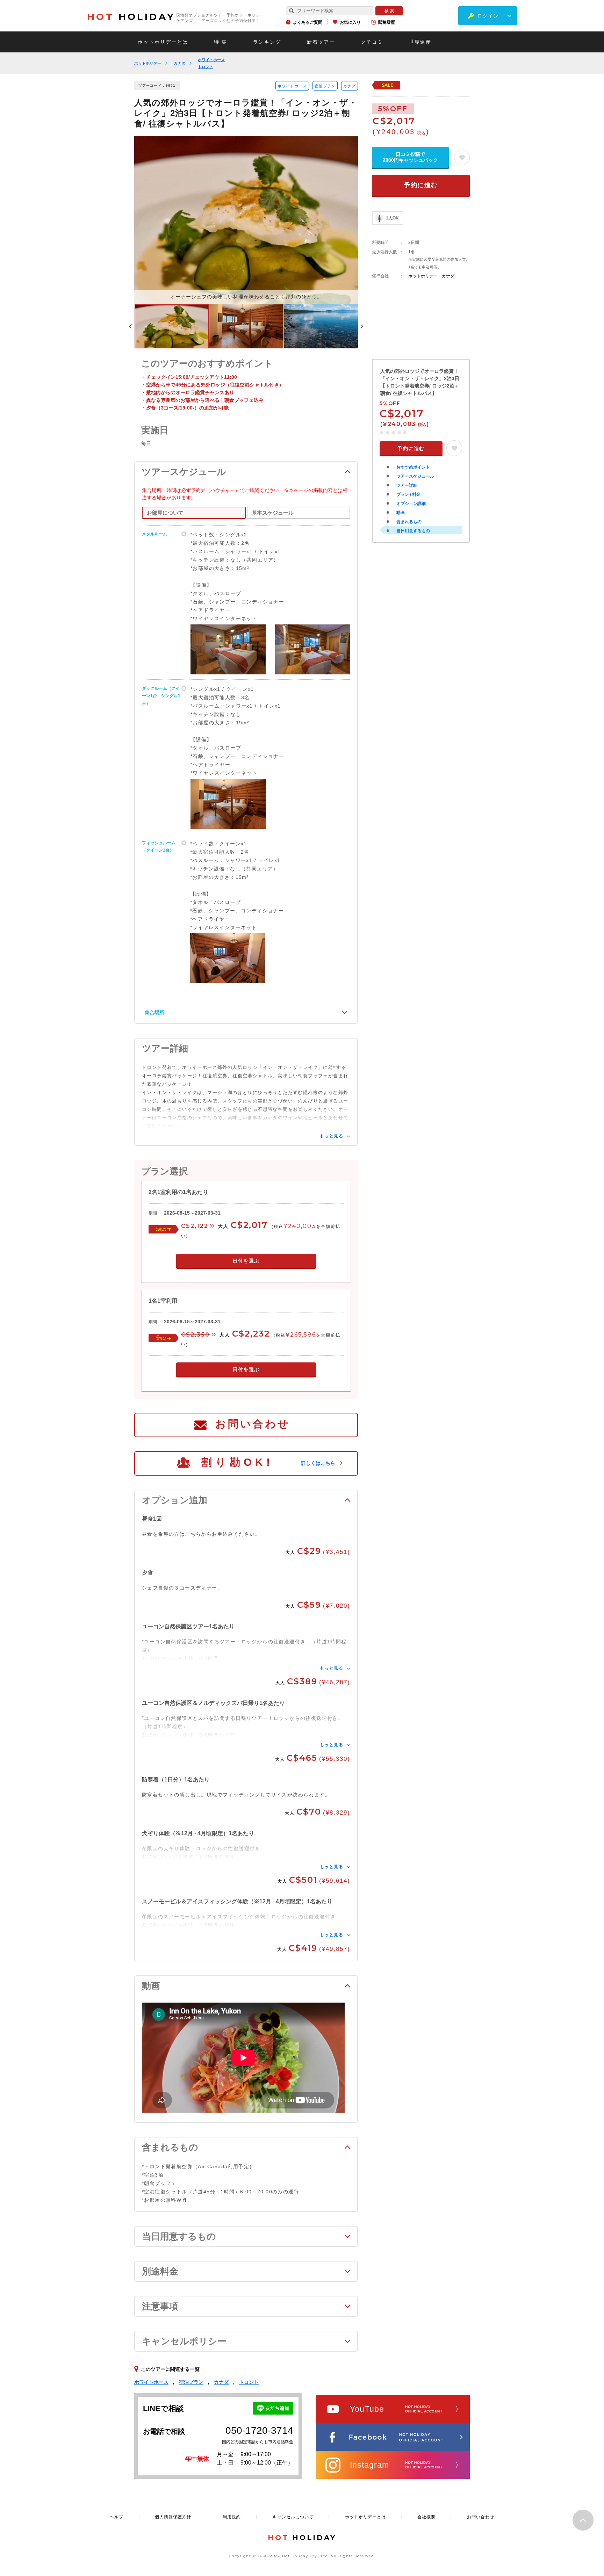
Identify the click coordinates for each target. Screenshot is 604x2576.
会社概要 (426, 2517)
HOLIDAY (131, 17)
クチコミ (372, 42)
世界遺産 (420, 42)
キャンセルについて (293, 2517)
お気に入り (350, 22)
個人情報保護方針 (173, 2517)
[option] (246, 220)
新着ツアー (321, 42)
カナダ (179, 63)
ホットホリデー (148, 63)
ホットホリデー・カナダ (431, 276)
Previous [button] (130, 326)
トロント (206, 67)
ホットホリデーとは (163, 42)
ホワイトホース (211, 60)
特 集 (221, 42)
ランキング (267, 42)
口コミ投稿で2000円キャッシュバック (410, 157)
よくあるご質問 (308, 22)
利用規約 (232, 2517)
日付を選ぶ (246, 1261)
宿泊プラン (325, 86)
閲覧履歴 (387, 22)
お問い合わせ (253, 1424)
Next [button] (362, 326)
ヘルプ (117, 2517)
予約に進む (421, 185)
